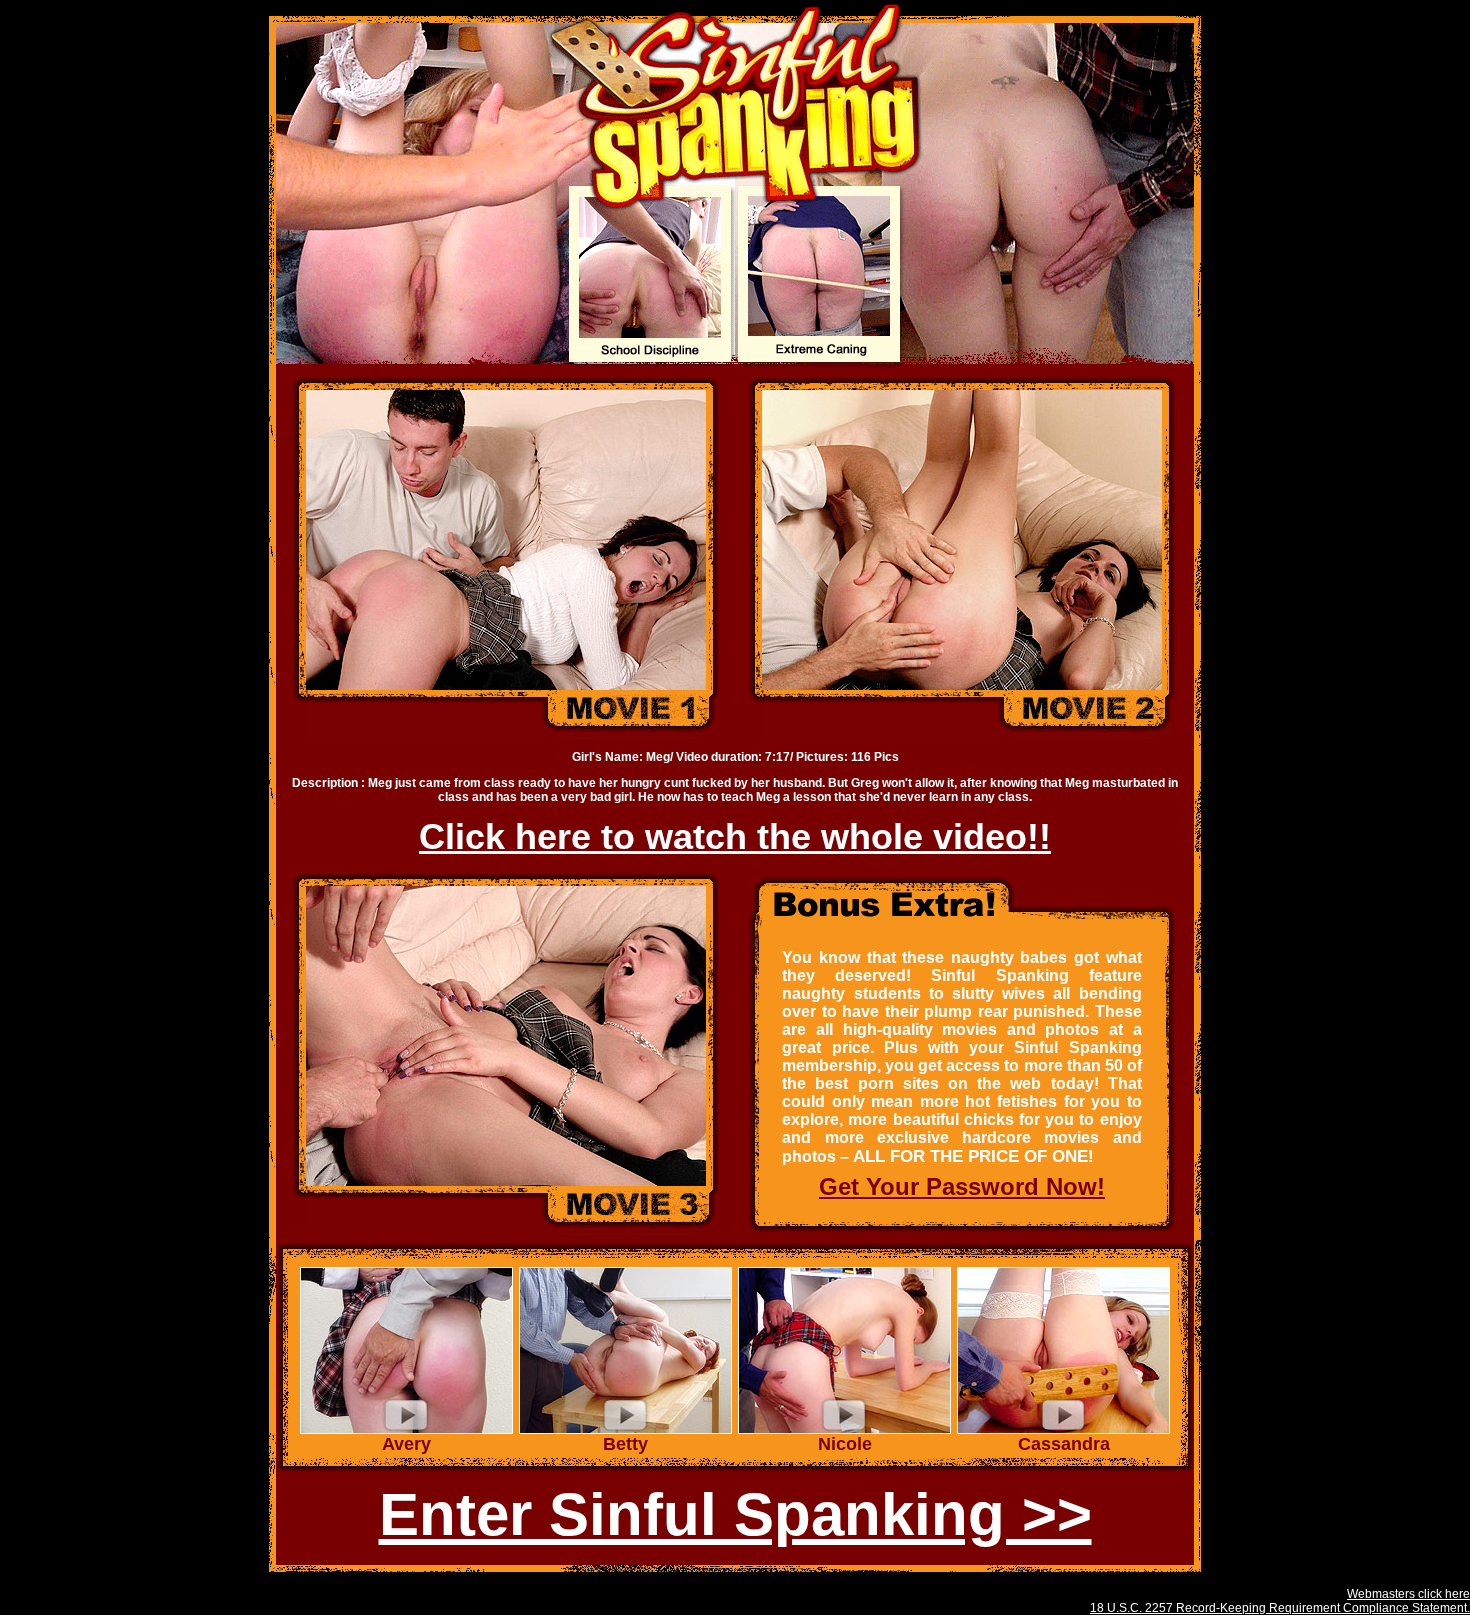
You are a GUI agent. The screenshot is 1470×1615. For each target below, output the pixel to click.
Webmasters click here (1408, 1594)
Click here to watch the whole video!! (735, 836)
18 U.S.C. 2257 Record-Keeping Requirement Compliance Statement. (1280, 1608)
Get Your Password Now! (962, 1186)
